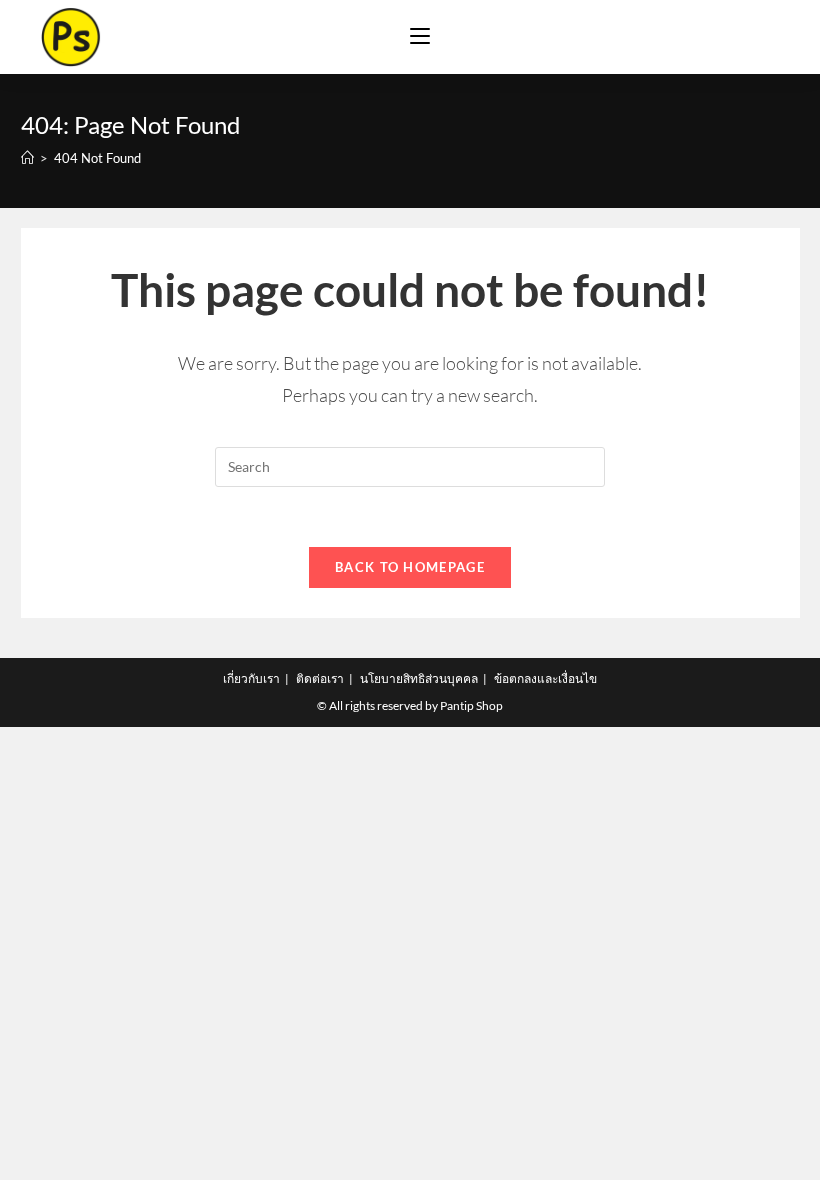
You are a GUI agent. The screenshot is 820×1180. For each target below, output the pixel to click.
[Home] (27, 158)
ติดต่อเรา (320, 678)
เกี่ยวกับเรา (251, 678)
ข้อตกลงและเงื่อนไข (545, 678)
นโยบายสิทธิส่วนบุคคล (419, 678)
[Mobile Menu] (420, 37)
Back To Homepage (410, 567)
